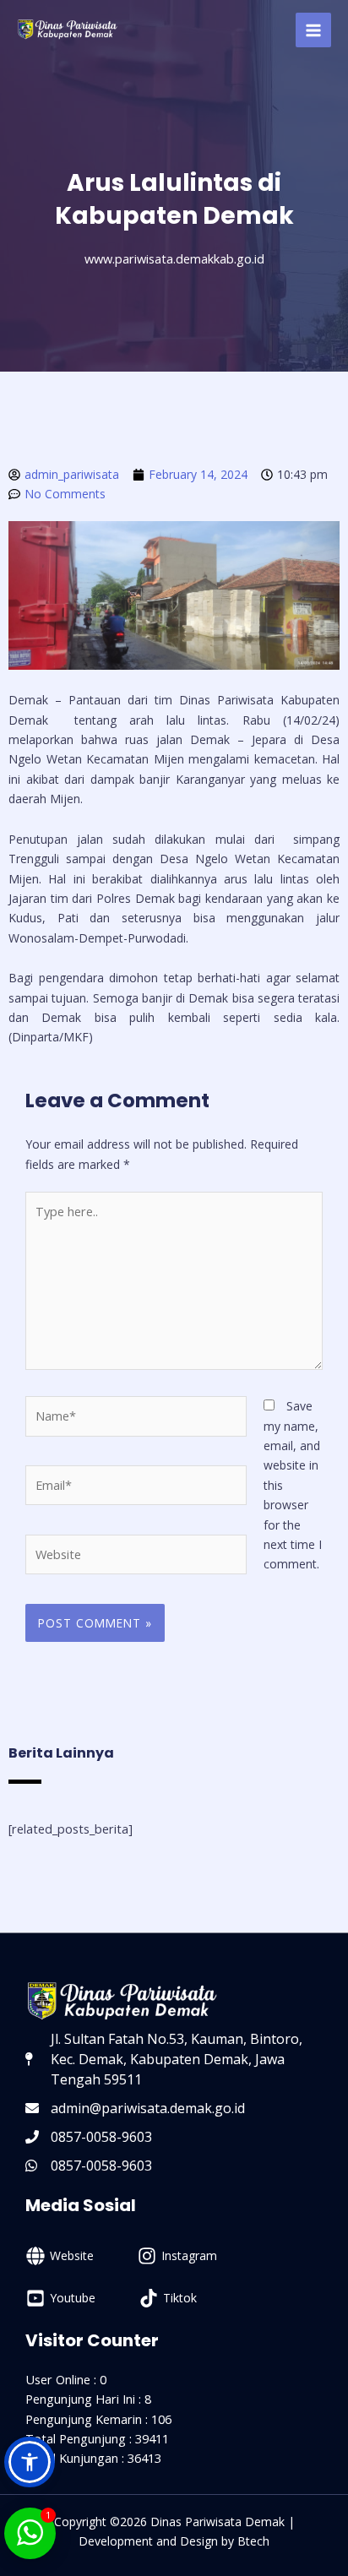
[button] (30, 2462)
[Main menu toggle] (313, 30)
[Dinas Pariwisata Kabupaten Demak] (68, 30)
